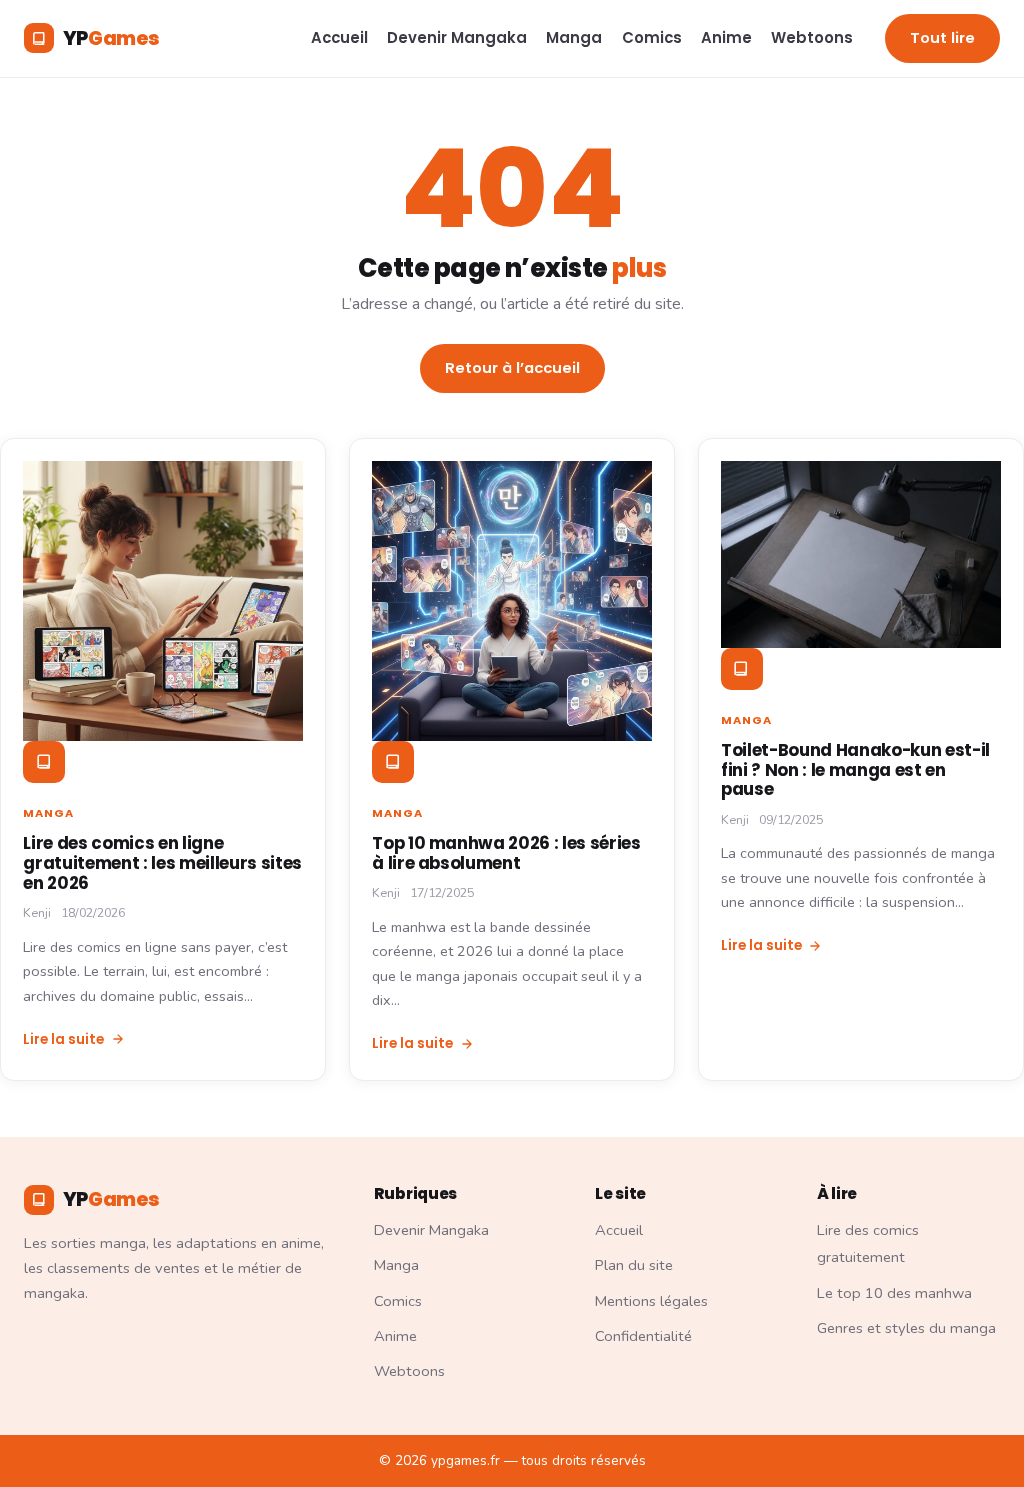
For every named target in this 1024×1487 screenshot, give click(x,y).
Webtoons (812, 37)
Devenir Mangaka (457, 37)
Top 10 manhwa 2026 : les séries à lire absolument (506, 853)
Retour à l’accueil (512, 368)
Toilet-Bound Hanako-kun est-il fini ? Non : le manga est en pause (855, 770)
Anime (726, 37)
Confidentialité (643, 1336)
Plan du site (634, 1265)
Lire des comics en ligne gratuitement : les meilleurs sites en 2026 (162, 863)
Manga (574, 37)
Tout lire (942, 38)
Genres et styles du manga (906, 1328)
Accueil (339, 37)
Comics (652, 37)
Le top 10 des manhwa (894, 1293)
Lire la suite (63, 1039)
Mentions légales (651, 1301)
